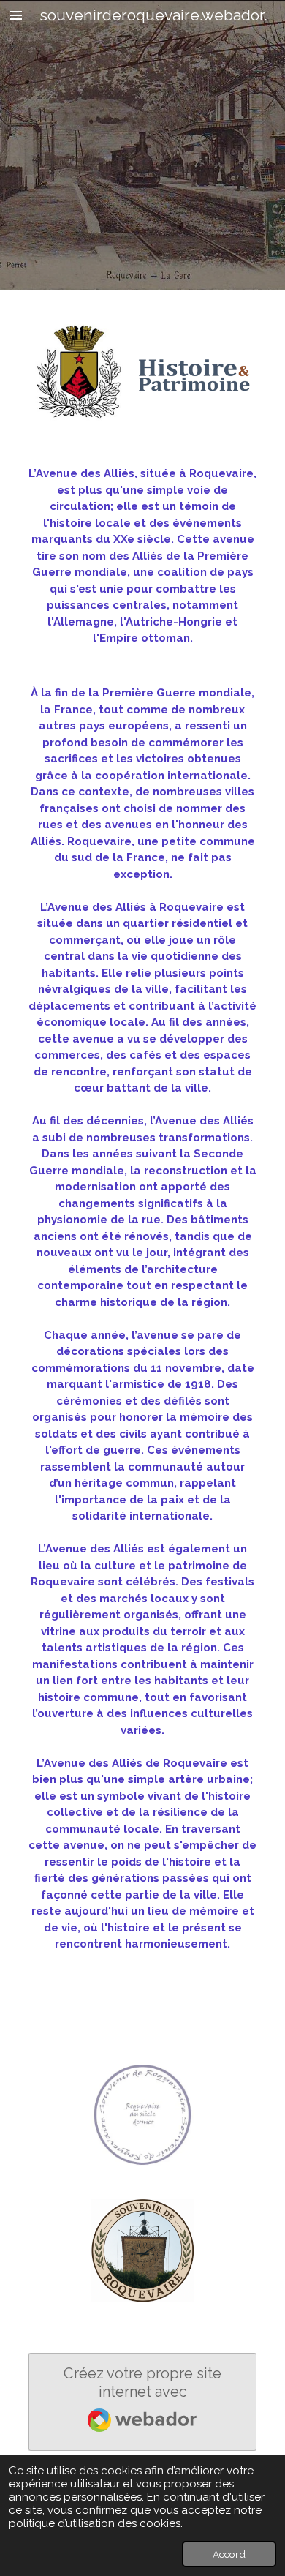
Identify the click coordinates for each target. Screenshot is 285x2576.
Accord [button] (229, 2554)
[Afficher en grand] (142, 2114)
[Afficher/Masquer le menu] (16, 15)
